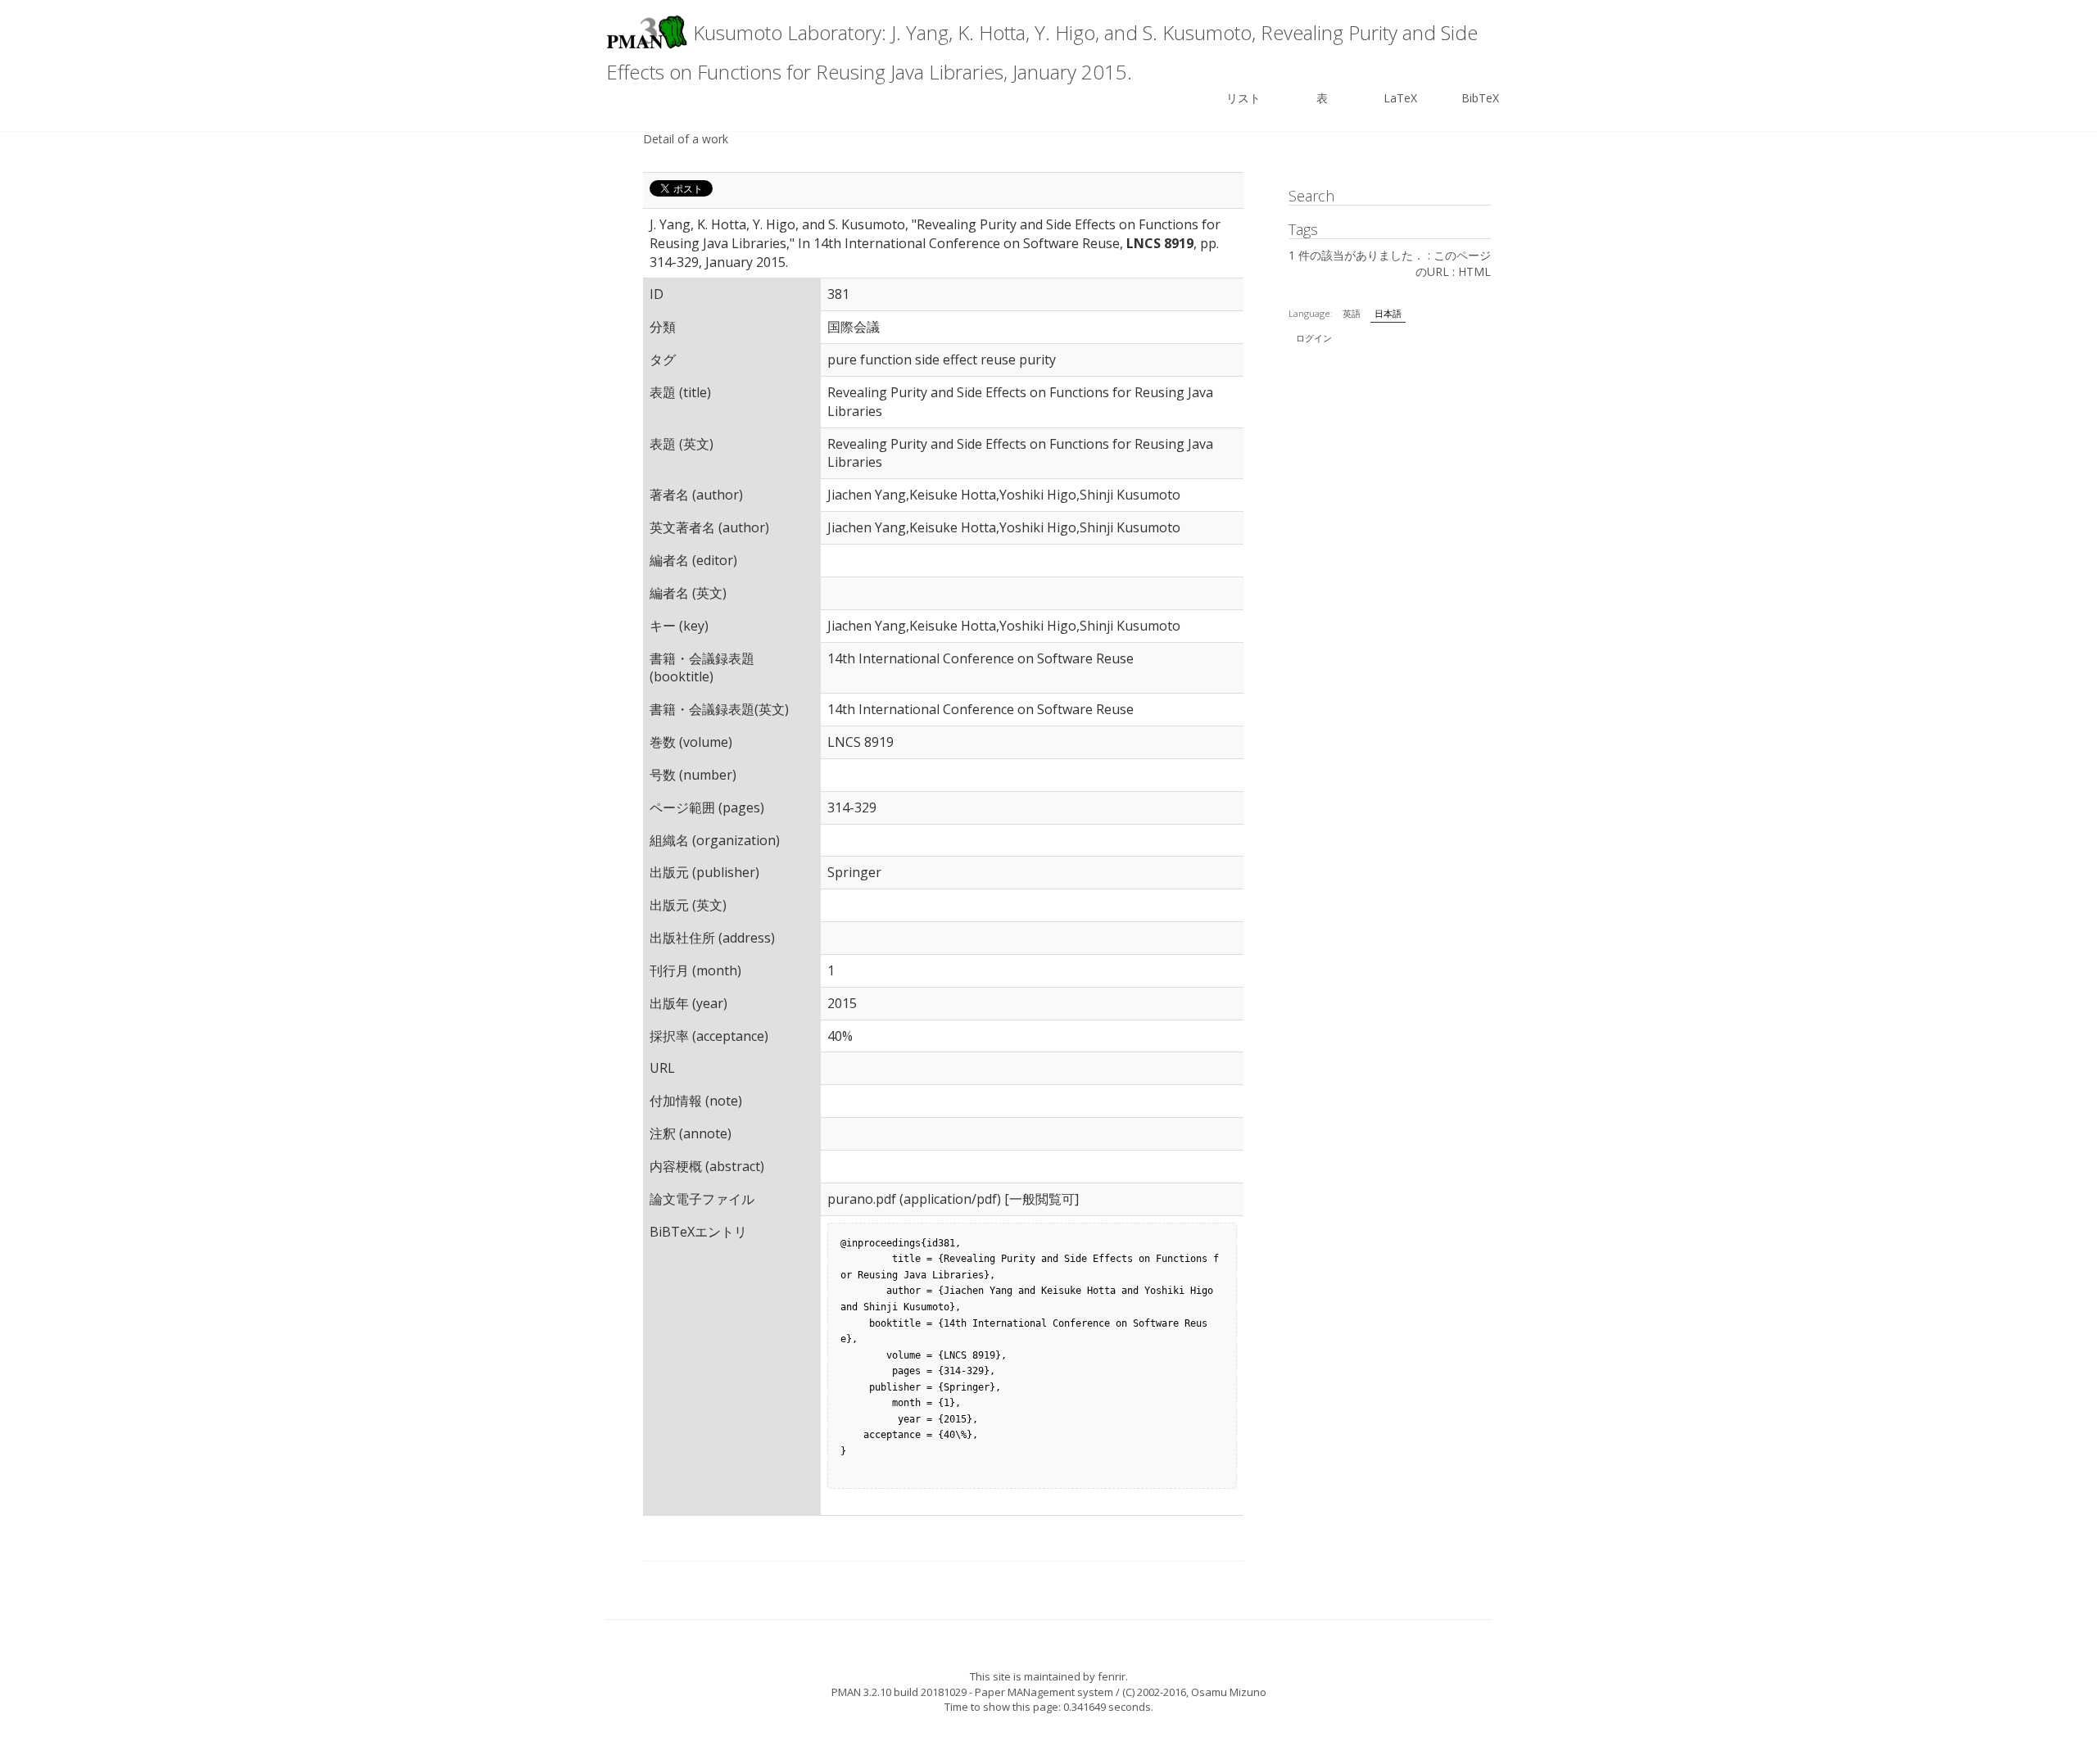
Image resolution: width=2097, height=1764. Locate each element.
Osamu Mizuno (1229, 1692)
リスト (1243, 98)
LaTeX (1400, 98)
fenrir (1112, 1676)
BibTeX (1480, 98)
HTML (1474, 271)
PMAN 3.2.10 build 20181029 (899, 1692)
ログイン (1314, 338)
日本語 (1388, 313)
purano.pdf (862, 1199)
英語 (1352, 313)
